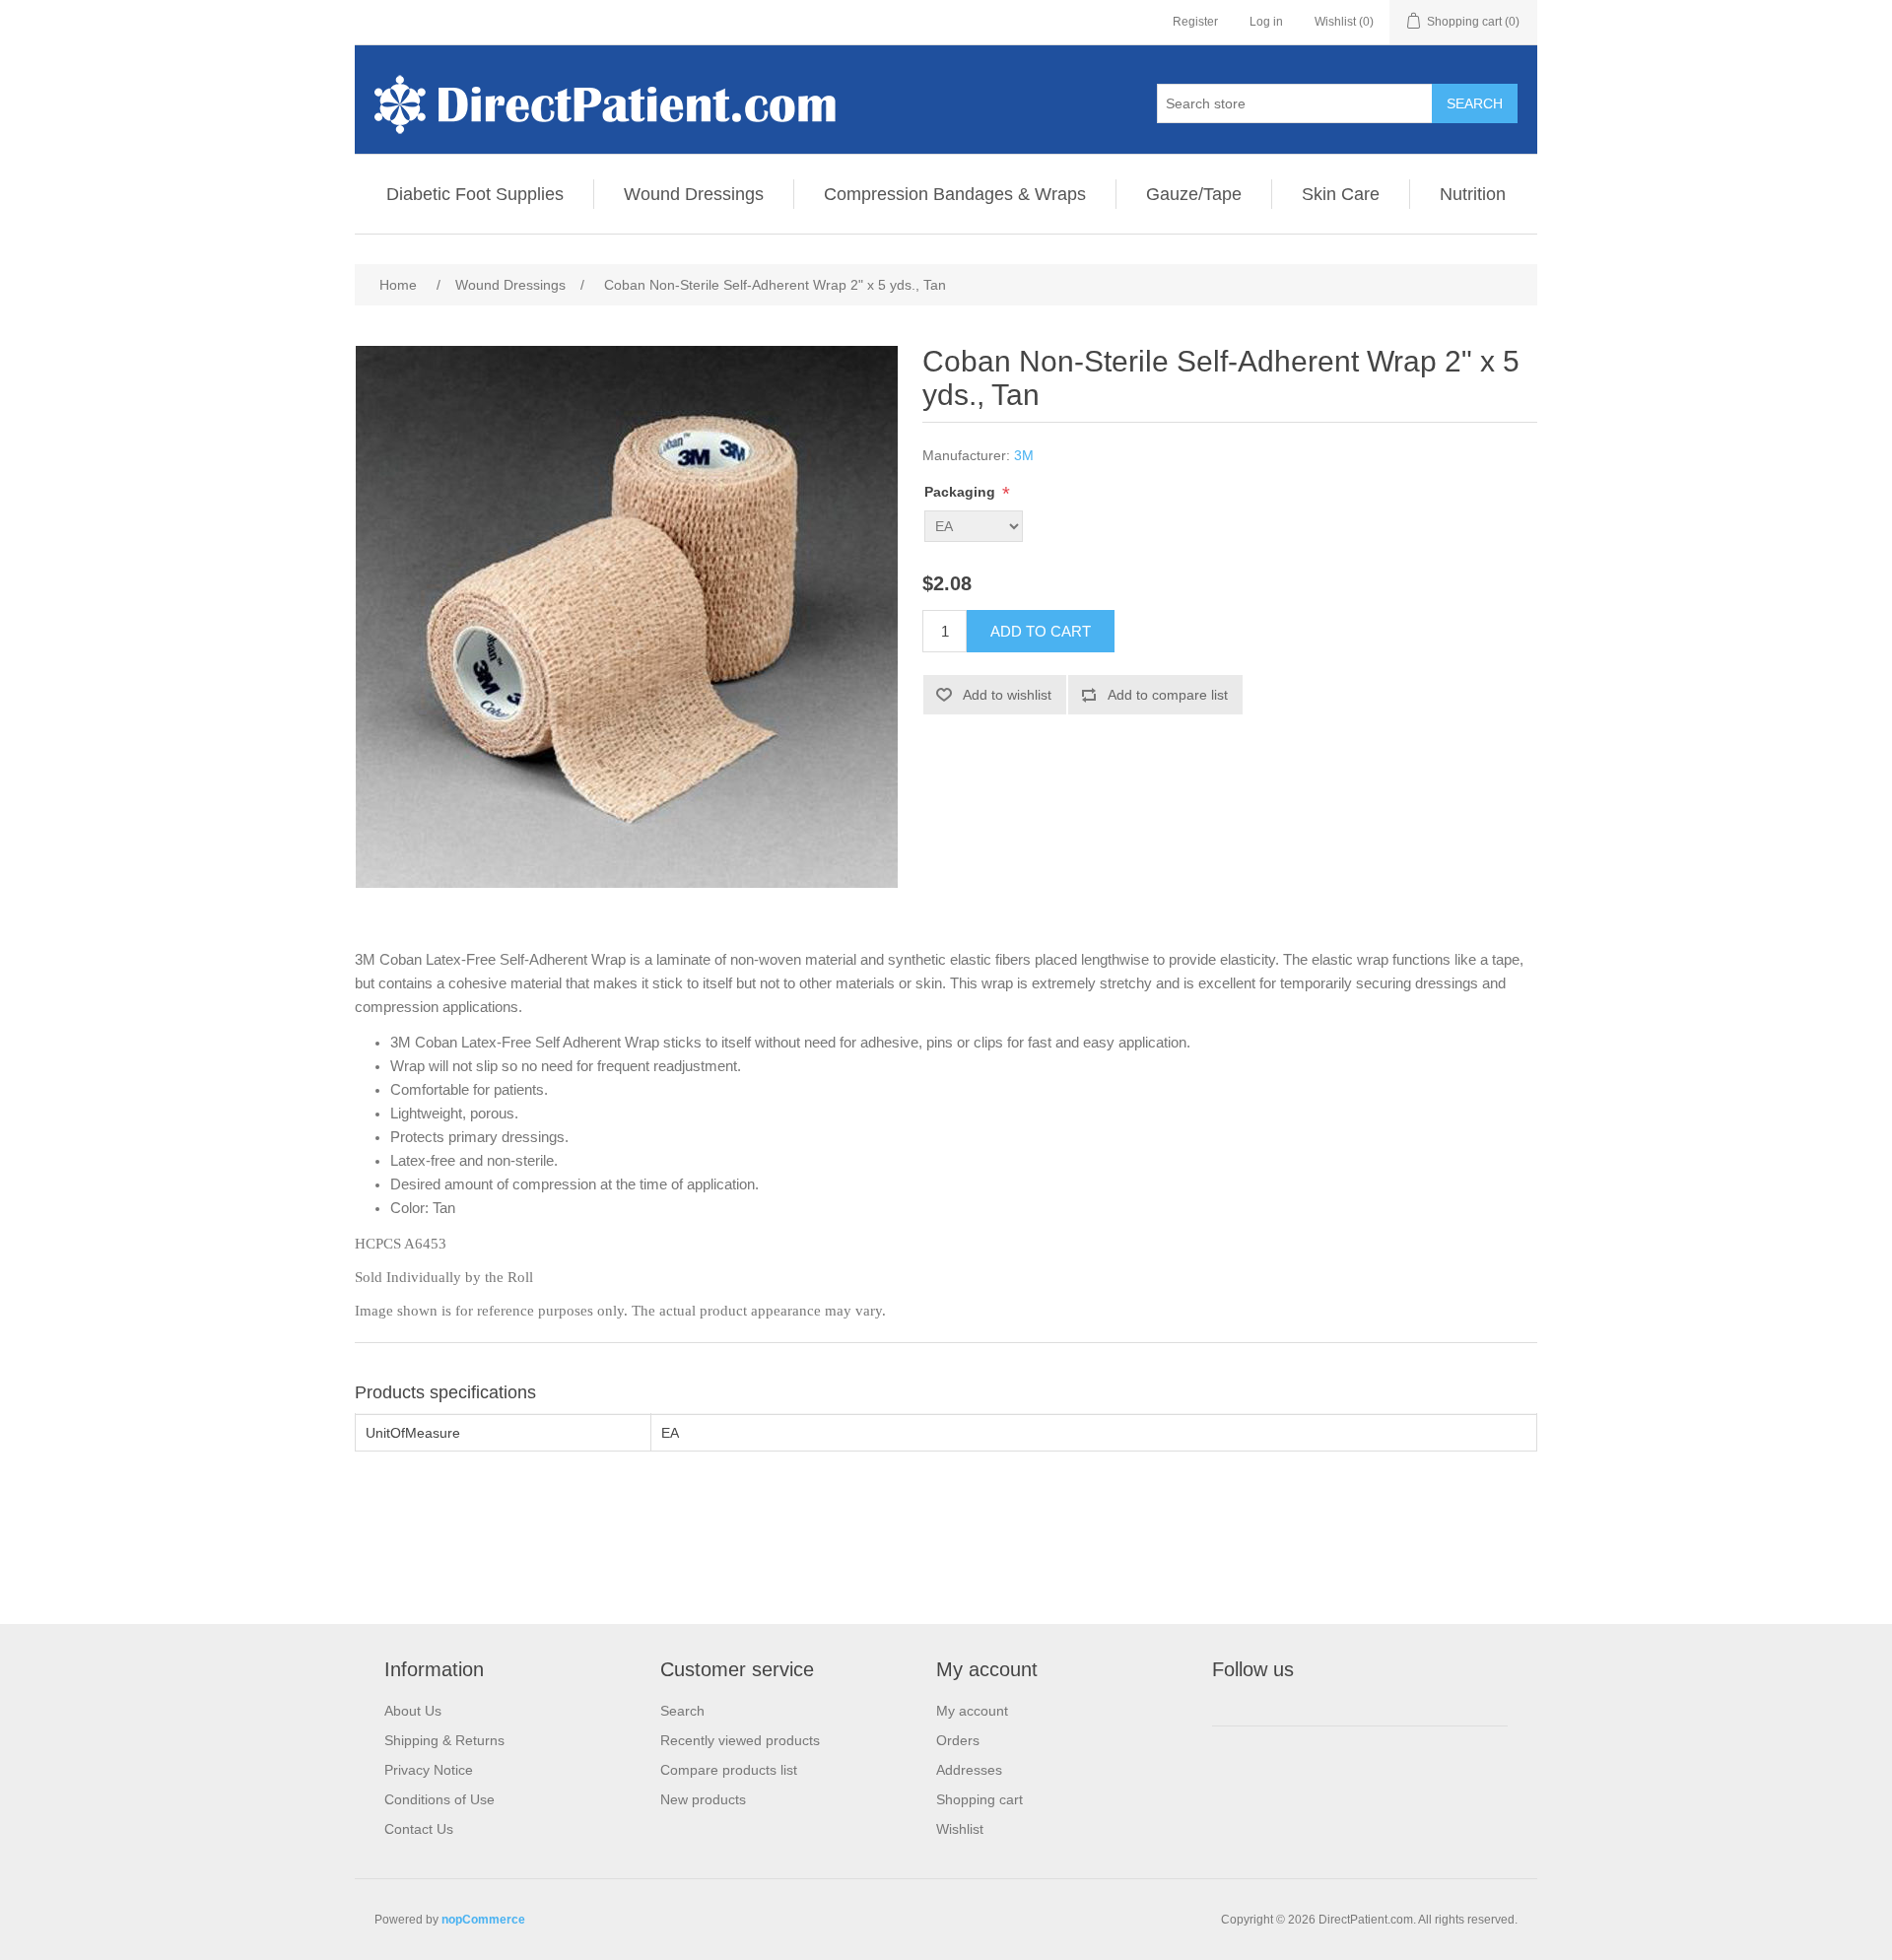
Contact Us (419, 1829)
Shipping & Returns (444, 1740)
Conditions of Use (439, 1799)
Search (682, 1711)
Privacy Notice (429, 1770)
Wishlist (960, 1829)
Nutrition (1473, 194)
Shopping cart (980, 1799)
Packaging (962, 492)
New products (703, 1799)
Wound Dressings (694, 194)
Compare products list (729, 1770)
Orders (958, 1740)
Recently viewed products (740, 1740)
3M (1024, 455)
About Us (413, 1711)
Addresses (969, 1770)
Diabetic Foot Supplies (475, 194)
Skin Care (1341, 194)
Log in (1266, 22)
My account (972, 1711)
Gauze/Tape (1194, 194)
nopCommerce (483, 1920)
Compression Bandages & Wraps (955, 194)
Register (1195, 22)
